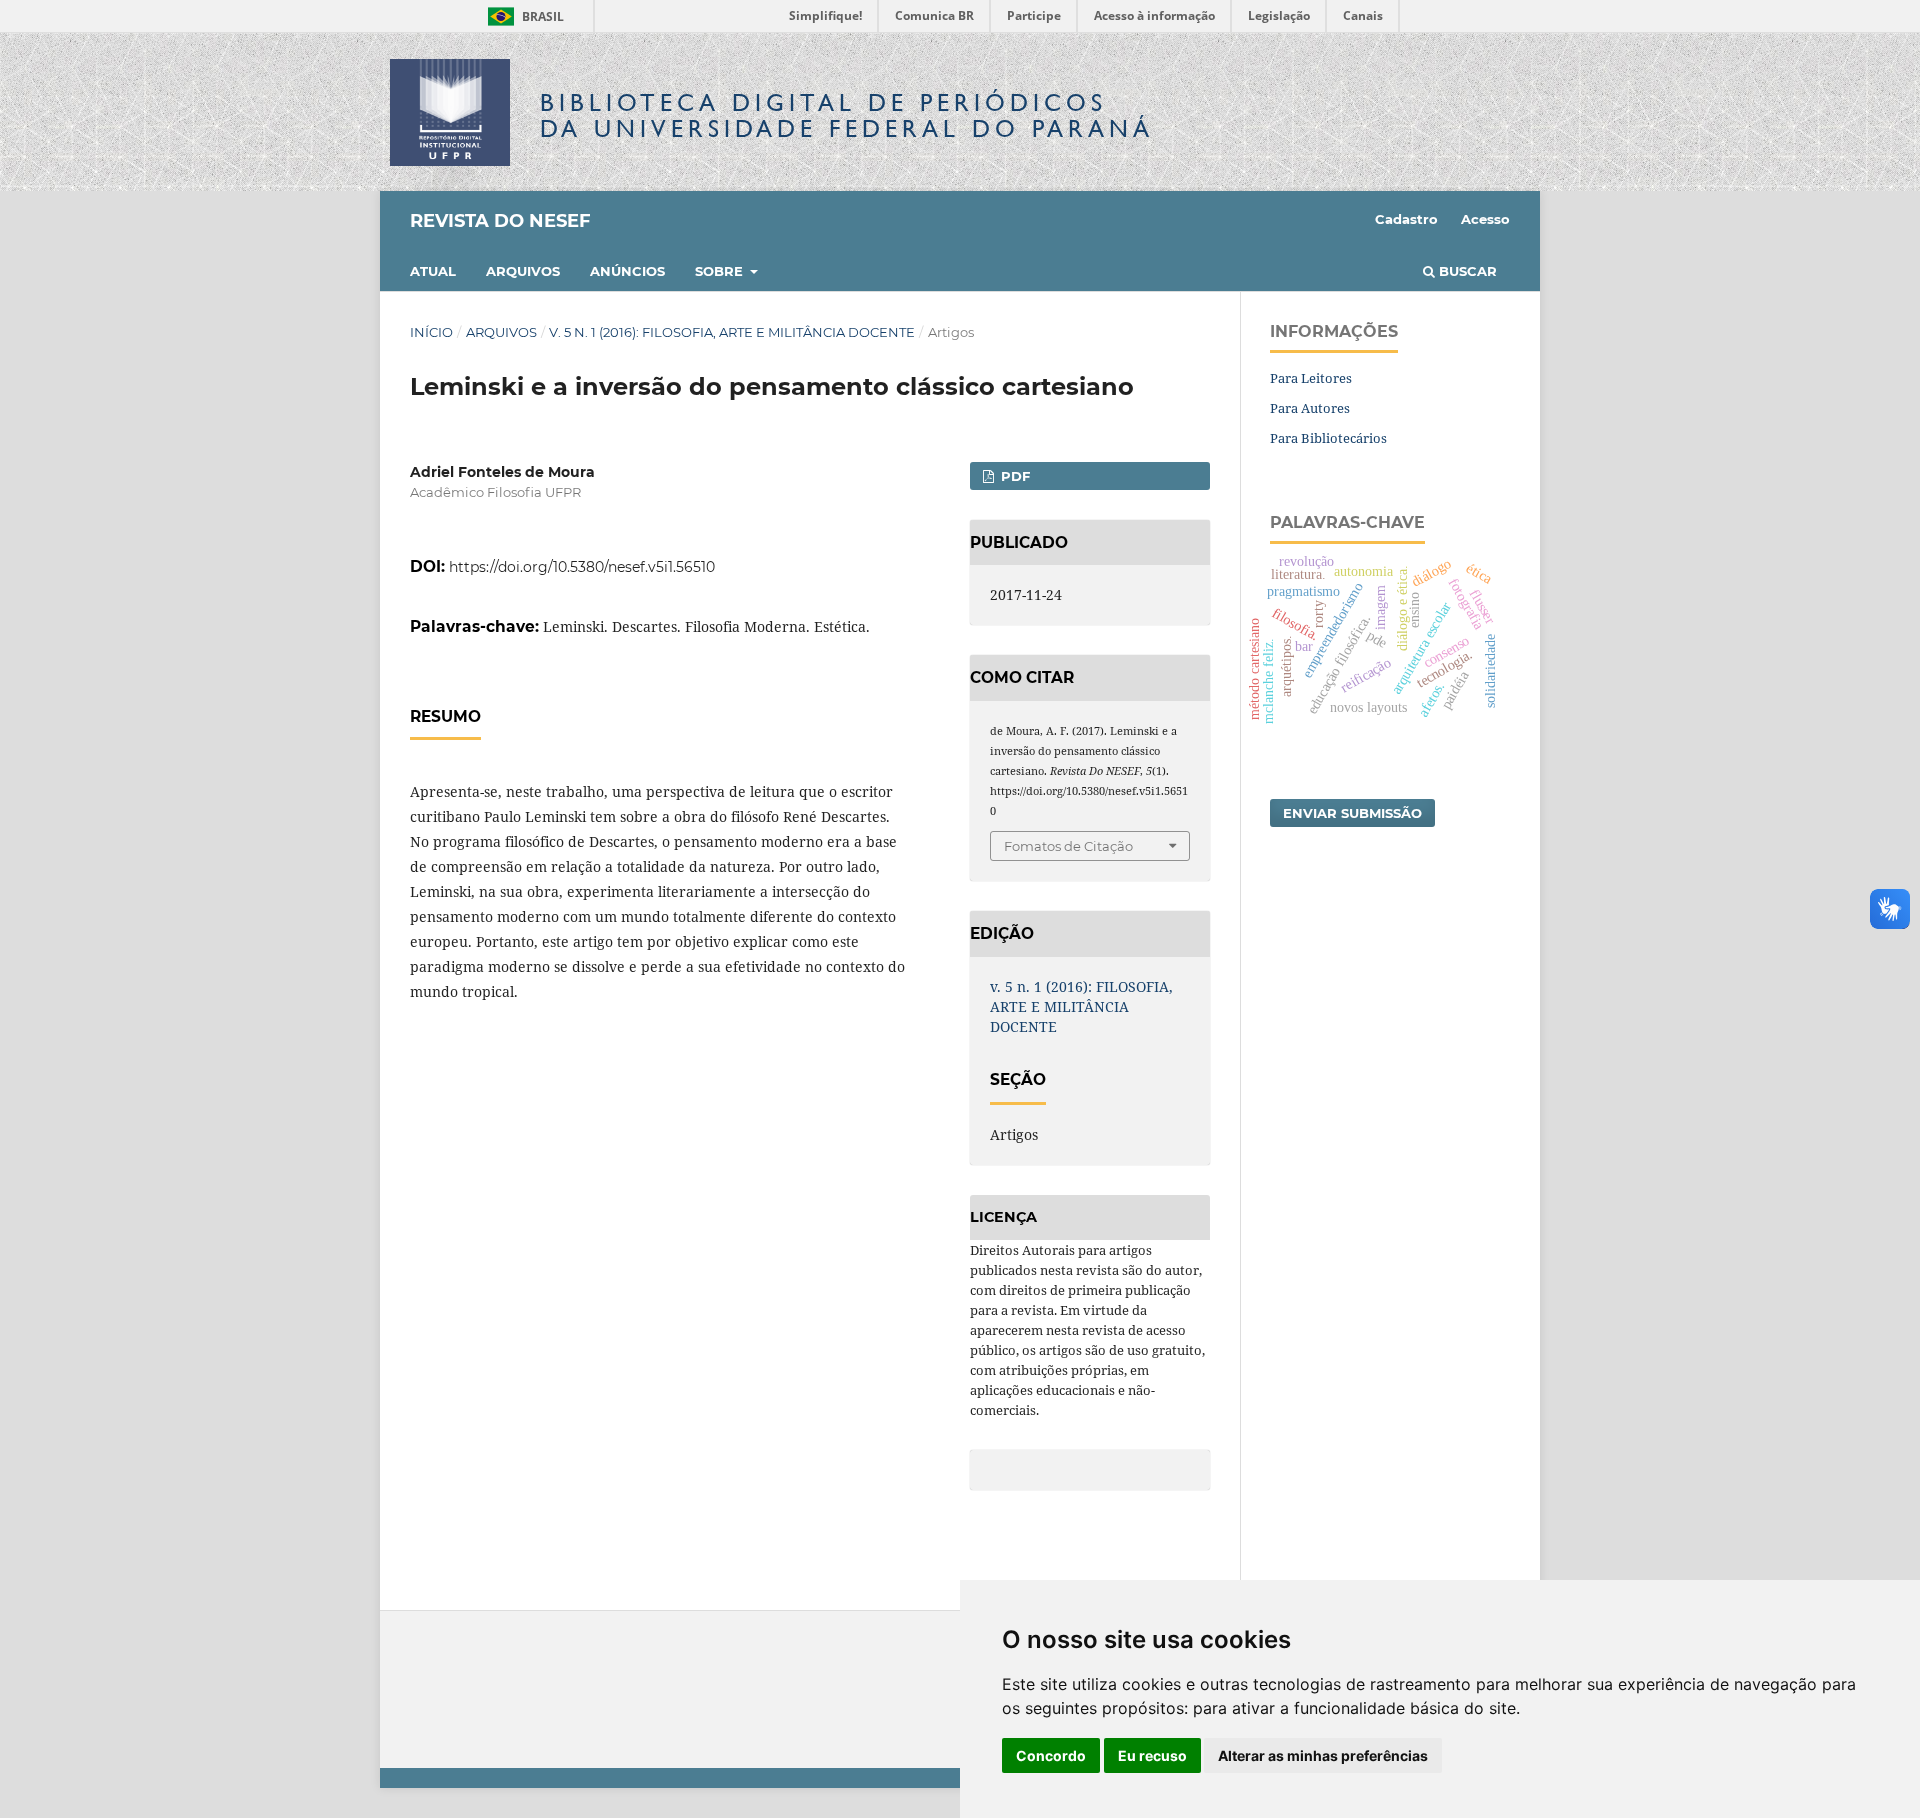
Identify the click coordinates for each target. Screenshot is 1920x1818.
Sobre (721, 271)
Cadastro (1406, 219)
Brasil (522, 16)
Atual (433, 271)
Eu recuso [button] (1152, 1755)
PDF (1013, 476)
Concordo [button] (1051, 1755)
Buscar (1466, 271)
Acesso (1485, 219)
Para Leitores (1311, 378)
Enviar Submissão (1352, 813)
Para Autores (1310, 408)
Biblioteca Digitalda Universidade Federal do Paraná (847, 115)
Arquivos (523, 271)
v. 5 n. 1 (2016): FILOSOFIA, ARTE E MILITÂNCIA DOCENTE (732, 332)
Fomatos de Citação (1068, 846)
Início (431, 332)
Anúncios (627, 271)
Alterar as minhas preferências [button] (1323, 1755)
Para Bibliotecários (1328, 438)
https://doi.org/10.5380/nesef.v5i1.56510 (582, 567)
